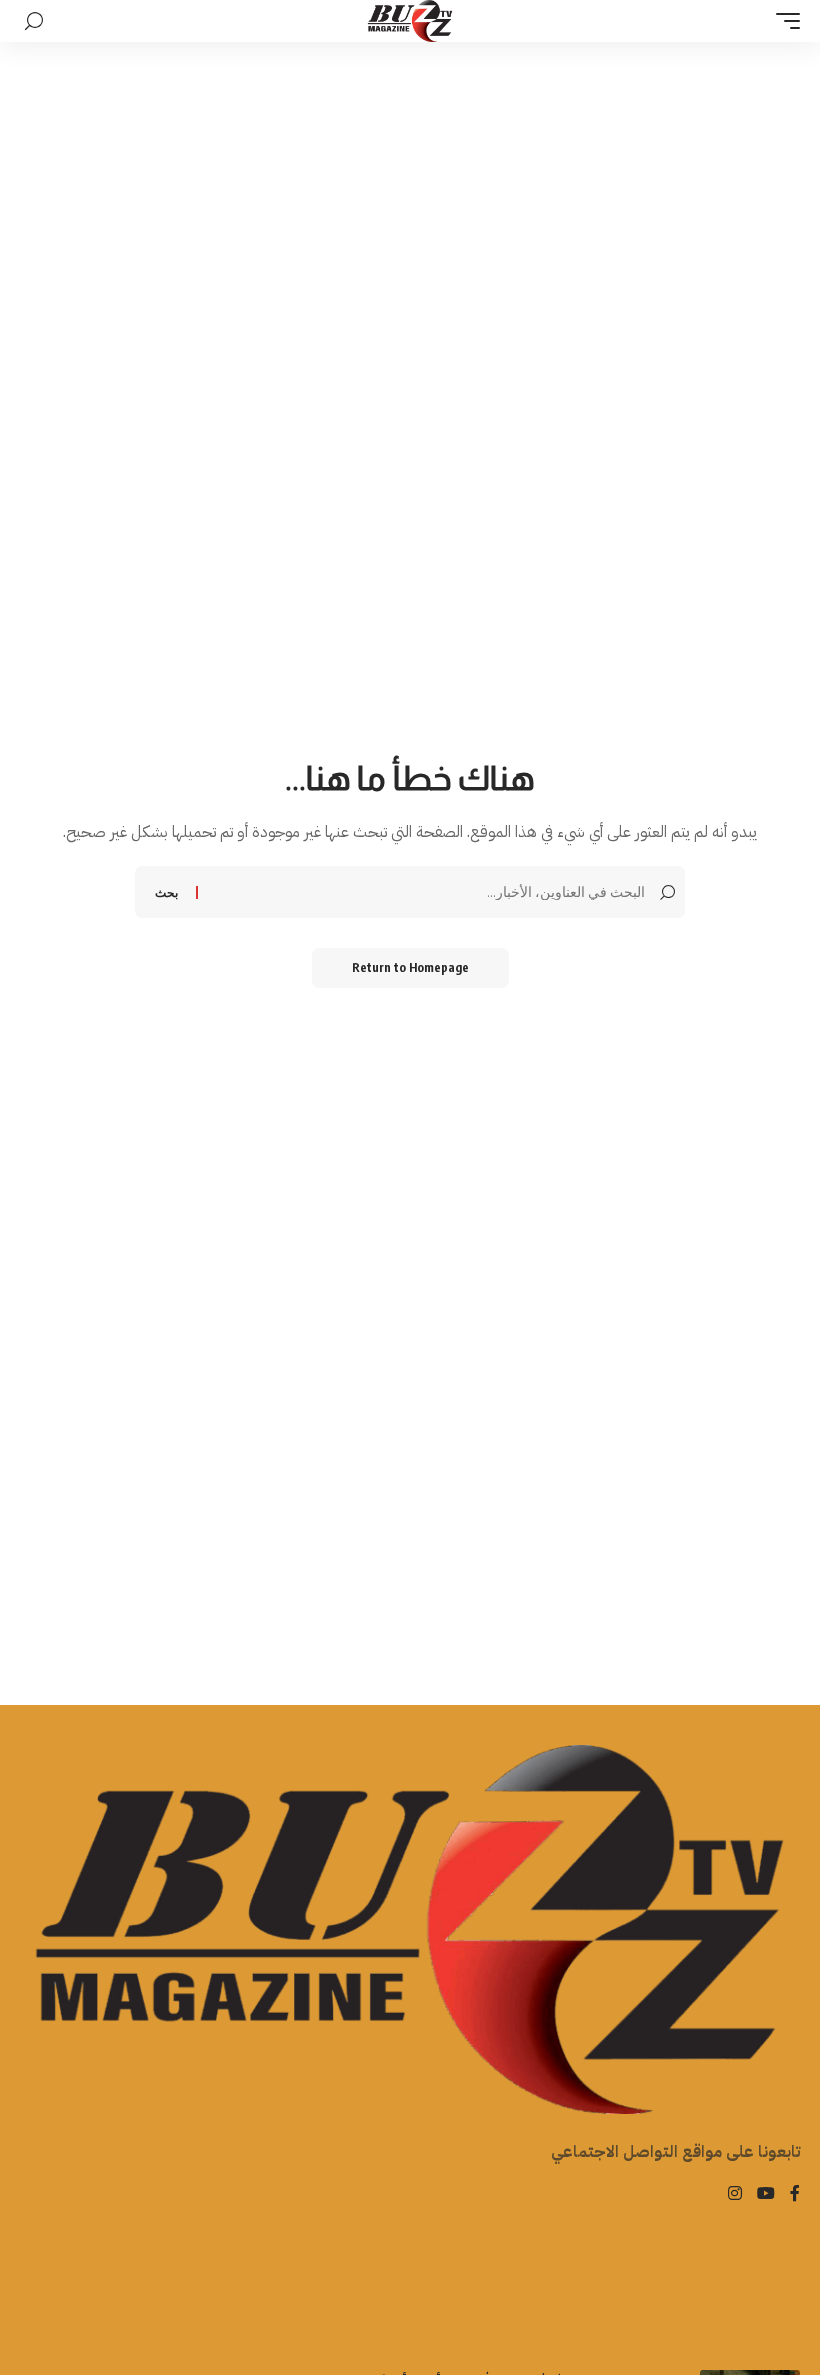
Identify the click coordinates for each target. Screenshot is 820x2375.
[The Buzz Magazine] (410, 21)
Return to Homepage (410, 967)
